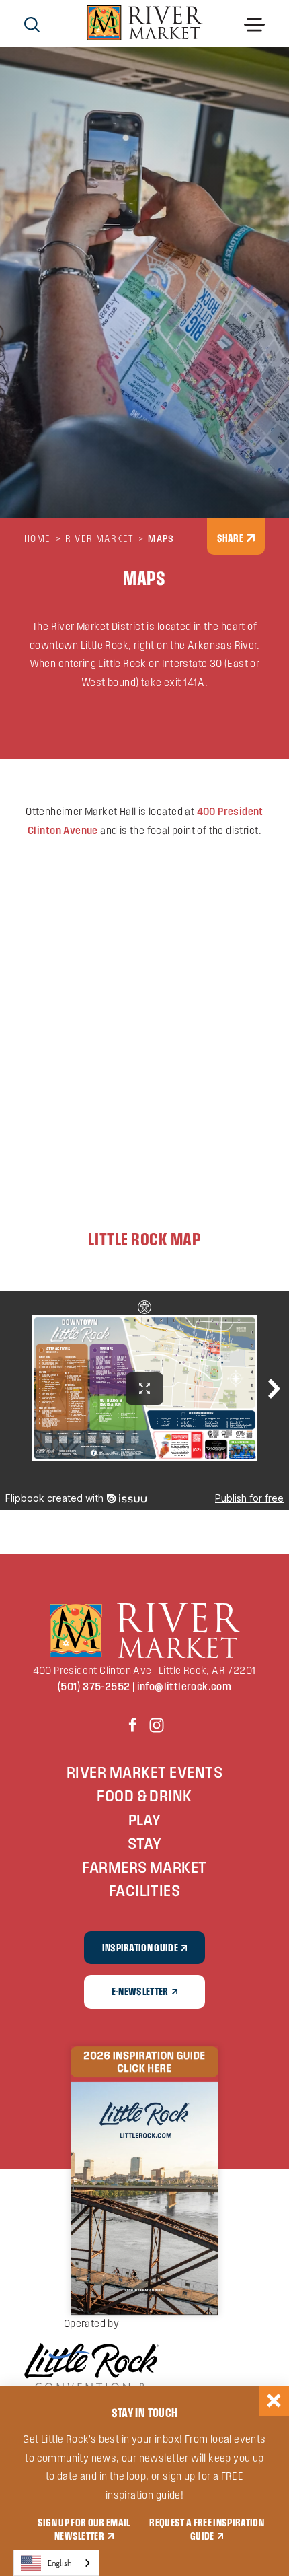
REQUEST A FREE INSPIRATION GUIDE (206, 2529)
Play (145, 1820)
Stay (145, 1843)
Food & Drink (144, 1796)
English (60, 2563)
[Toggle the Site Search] (32, 23)
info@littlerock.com (184, 1686)
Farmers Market (144, 1867)
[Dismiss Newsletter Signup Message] (274, 2401)
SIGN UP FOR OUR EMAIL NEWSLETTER (84, 2529)
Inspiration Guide (140, 1947)
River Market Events (144, 1772)
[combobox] (56, 2563)
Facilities (145, 1890)
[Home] (145, 24)
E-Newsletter (140, 1991)
